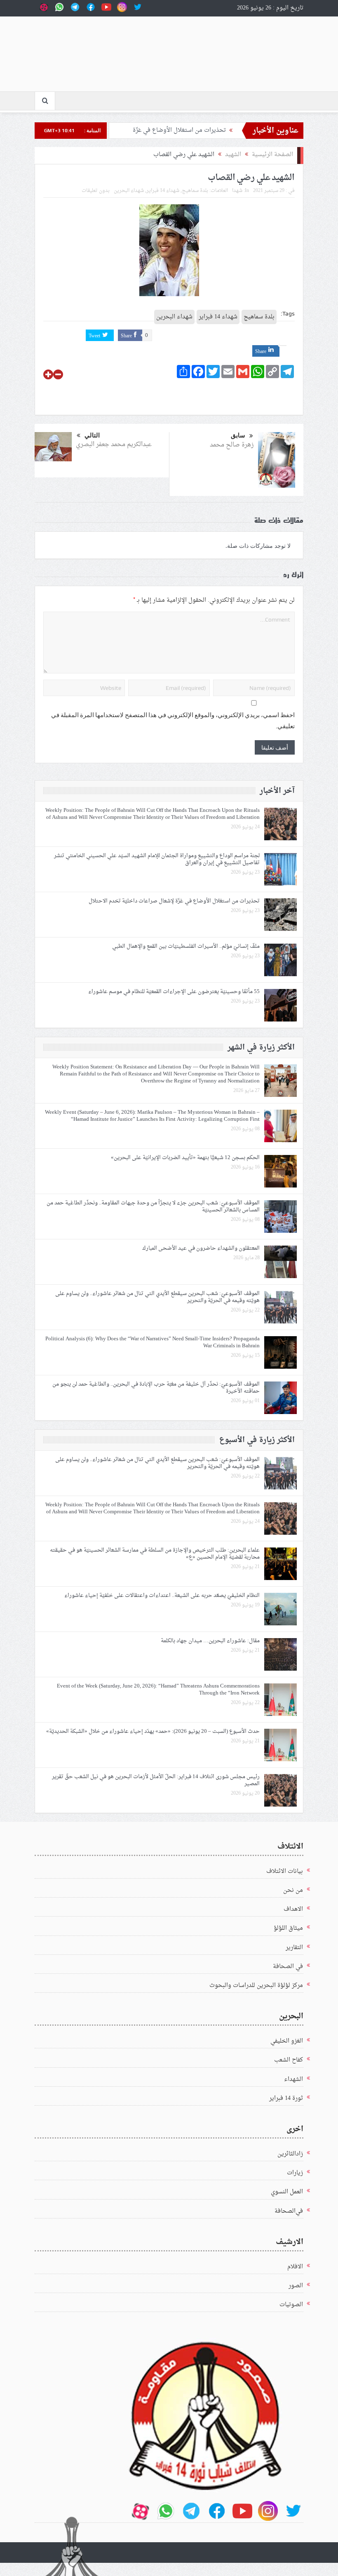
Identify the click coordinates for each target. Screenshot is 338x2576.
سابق (238, 435)
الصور (296, 2286)
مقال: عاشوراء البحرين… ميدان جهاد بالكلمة (210, 1641)
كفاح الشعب (289, 2060)
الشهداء (293, 2079)
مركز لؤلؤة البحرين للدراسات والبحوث (256, 1986)
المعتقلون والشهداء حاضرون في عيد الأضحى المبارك (201, 1248)
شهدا (237, 191)
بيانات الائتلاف (285, 1871)
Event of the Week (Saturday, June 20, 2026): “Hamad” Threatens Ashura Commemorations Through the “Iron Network (158, 1690)
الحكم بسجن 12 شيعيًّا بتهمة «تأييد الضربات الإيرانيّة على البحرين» (185, 1158)
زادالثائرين (290, 2154)
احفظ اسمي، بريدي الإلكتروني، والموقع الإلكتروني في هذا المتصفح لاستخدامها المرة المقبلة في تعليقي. (173, 721)
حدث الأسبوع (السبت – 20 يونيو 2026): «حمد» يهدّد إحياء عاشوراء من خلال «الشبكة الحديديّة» (153, 1731)
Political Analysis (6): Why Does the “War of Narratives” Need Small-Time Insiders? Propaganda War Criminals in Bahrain (153, 1342)
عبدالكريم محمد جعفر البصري (114, 445)
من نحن (293, 1890)
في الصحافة (288, 1967)
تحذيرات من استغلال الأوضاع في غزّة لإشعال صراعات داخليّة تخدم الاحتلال (174, 901)
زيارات (295, 2173)
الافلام (295, 2267)
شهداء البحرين (129, 191)
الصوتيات (291, 2305)
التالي (92, 435)
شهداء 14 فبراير (163, 191)
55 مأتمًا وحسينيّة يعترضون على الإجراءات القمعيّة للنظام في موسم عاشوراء (173, 992)
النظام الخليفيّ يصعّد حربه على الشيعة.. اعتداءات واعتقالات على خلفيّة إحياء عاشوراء (162, 1595)
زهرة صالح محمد (232, 445)
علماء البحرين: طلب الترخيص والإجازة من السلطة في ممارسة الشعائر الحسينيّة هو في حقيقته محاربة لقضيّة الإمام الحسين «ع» (155, 1554)
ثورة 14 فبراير (286, 2098)
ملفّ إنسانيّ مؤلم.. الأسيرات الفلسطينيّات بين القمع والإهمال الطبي (186, 946)
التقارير (294, 1948)
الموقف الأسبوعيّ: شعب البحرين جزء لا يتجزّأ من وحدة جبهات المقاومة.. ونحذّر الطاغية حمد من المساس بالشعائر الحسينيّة (153, 1206)
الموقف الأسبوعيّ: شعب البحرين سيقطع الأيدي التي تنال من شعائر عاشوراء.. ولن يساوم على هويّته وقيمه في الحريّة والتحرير (157, 1297)
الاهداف (293, 1909)
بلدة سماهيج (195, 191)
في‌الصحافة (289, 2211)
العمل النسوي (287, 2192)
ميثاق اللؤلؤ (288, 1928)
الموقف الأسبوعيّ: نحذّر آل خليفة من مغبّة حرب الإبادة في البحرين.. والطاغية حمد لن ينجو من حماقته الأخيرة (156, 1388)
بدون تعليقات (96, 191)
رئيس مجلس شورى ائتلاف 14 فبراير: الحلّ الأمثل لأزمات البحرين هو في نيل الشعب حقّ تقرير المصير (156, 1780)
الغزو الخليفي (287, 2041)
